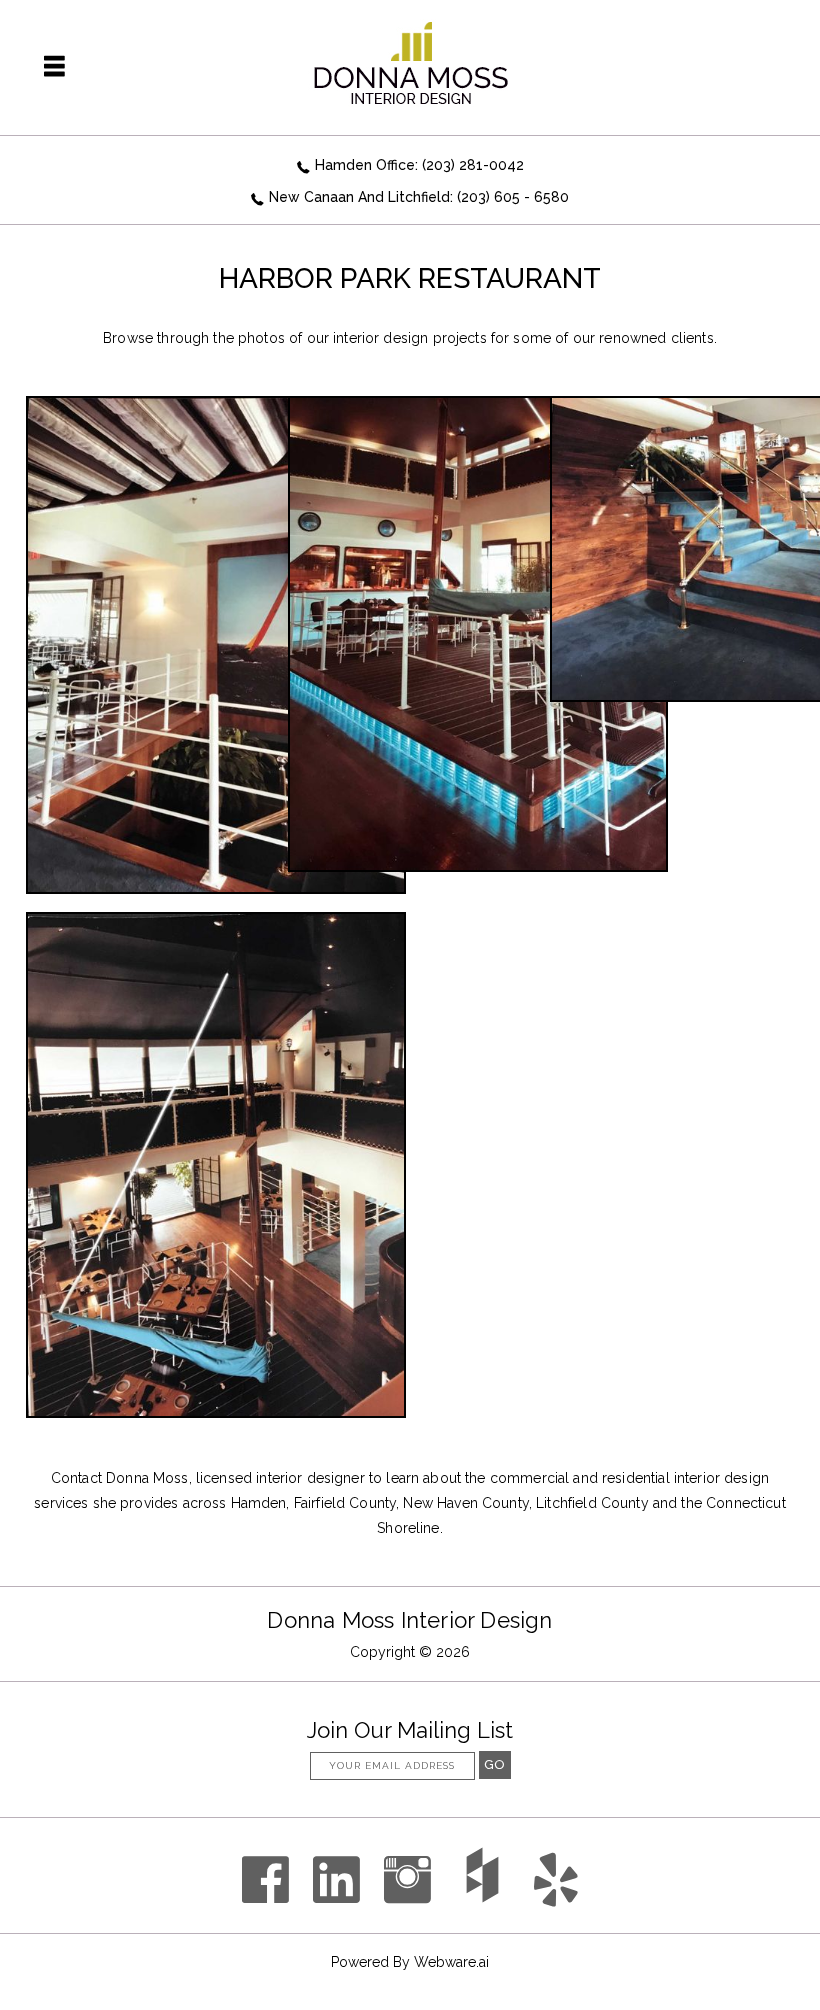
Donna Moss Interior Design (409, 1620)
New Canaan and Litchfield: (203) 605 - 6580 (419, 197)
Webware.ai (451, 1962)
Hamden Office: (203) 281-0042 (419, 165)
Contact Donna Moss (120, 1478)
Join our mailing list (410, 1731)
